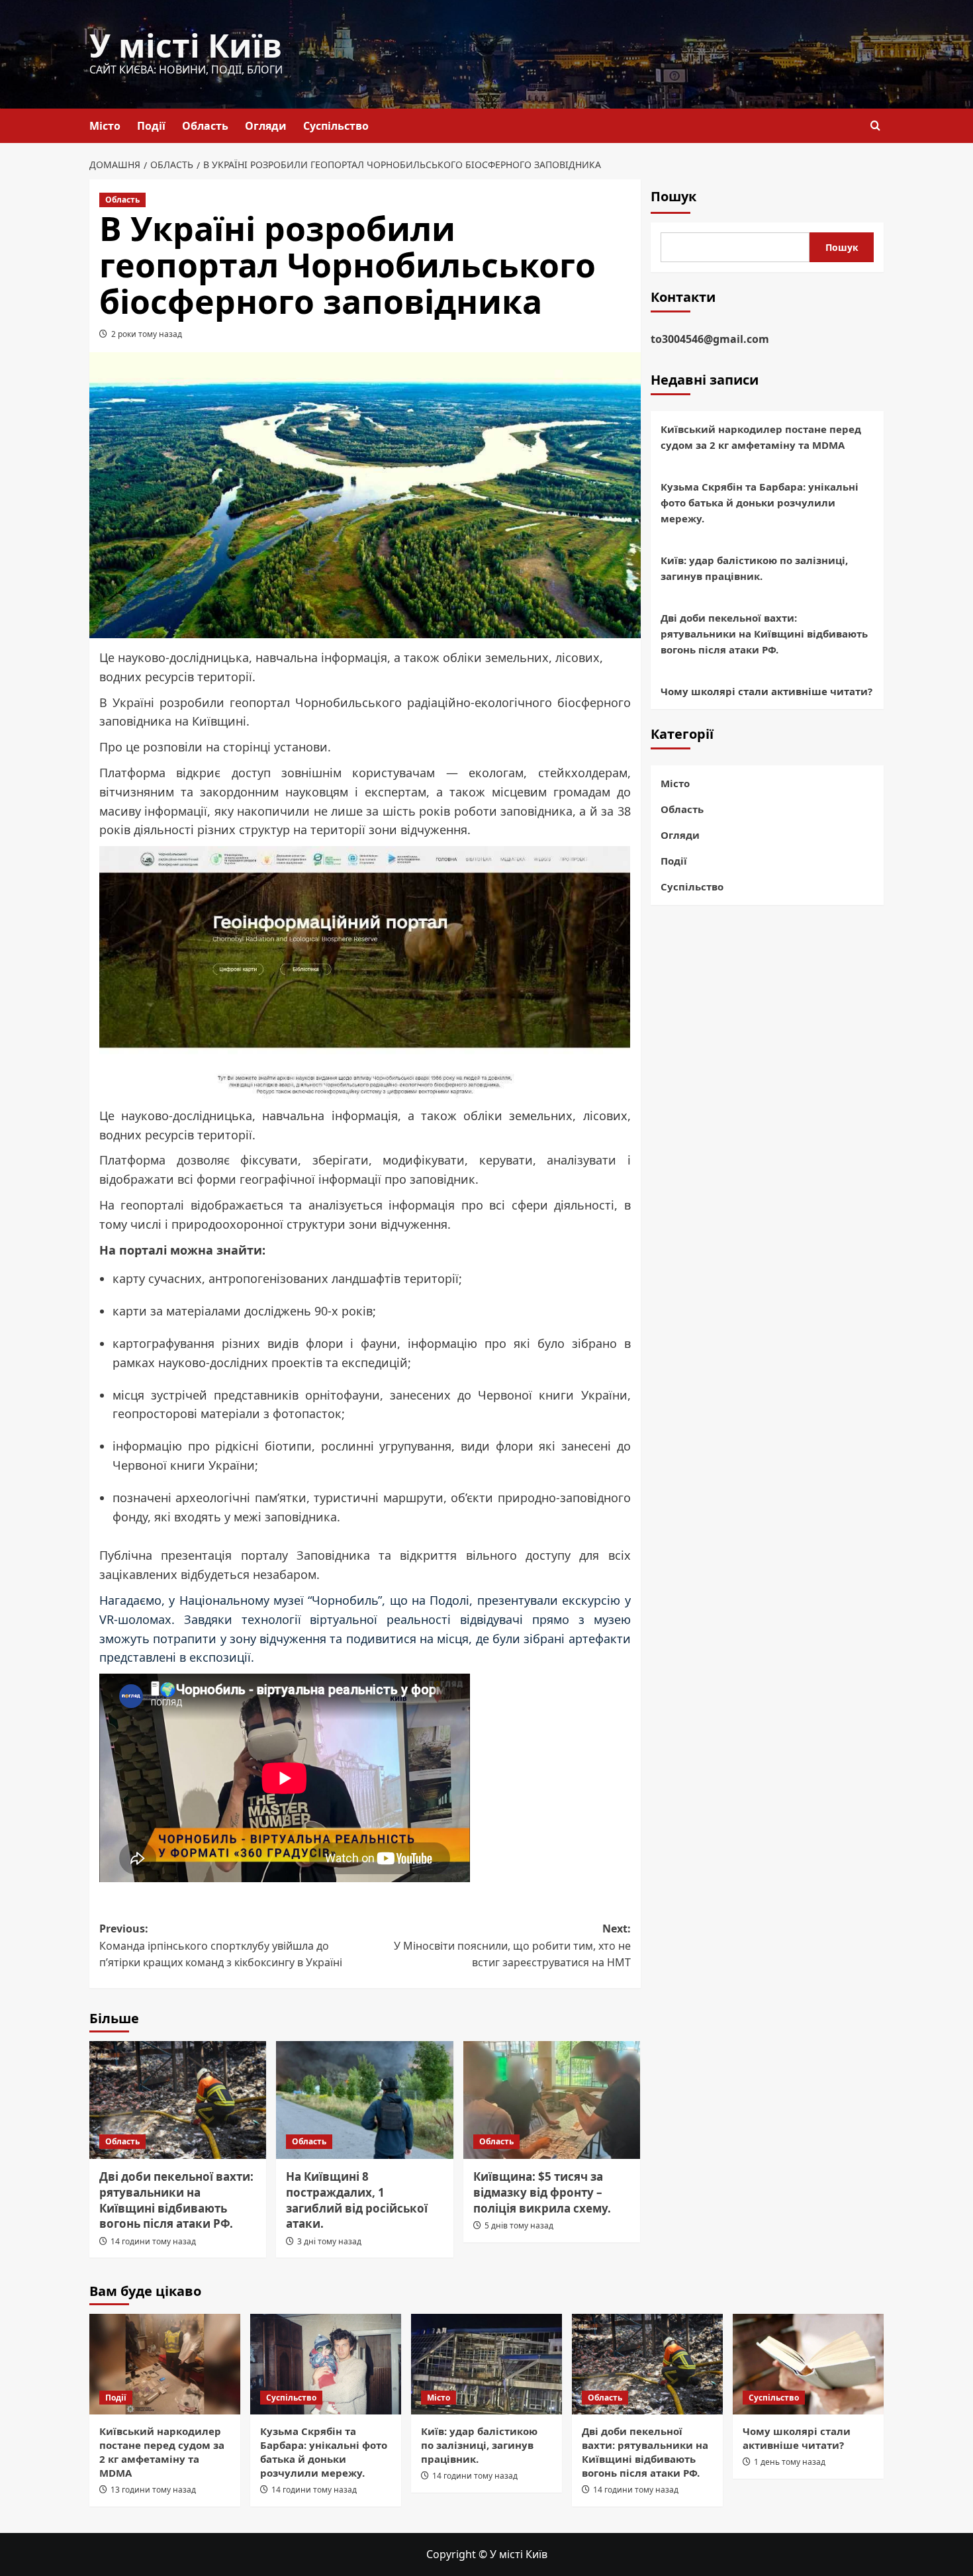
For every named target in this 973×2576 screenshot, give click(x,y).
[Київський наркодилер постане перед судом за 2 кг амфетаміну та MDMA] (165, 2364)
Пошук (673, 196)
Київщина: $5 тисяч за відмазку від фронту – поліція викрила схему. (542, 2192)
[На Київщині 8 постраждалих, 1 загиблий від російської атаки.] (364, 2100)
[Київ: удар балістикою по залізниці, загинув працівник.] (486, 2364)
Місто (105, 126)
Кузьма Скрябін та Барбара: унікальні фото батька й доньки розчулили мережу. (760, 502)
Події (151, 126)
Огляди (266, 126)
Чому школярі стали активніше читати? (766, 691)
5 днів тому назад (519, 2225)
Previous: (221, 1945)
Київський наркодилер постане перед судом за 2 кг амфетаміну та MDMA (761, 437)
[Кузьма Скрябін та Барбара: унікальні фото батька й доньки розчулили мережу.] (326, 2364)
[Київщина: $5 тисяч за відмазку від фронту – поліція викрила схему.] (552, 2100)
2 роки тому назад (147, 334)
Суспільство (336, 126)
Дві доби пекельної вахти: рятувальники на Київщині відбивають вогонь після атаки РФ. (176, 2200)
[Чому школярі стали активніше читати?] (808, 2364)
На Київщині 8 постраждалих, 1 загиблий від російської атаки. (357, 2200)
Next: (512, 1945)
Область (205, 126)
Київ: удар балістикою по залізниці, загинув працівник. (754, 568)
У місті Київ (186, 45)
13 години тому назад (153, 2490)
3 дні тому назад (329, 2241)
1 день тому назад (790, 2462)
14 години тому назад (153, 2241)
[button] (875, 125)
